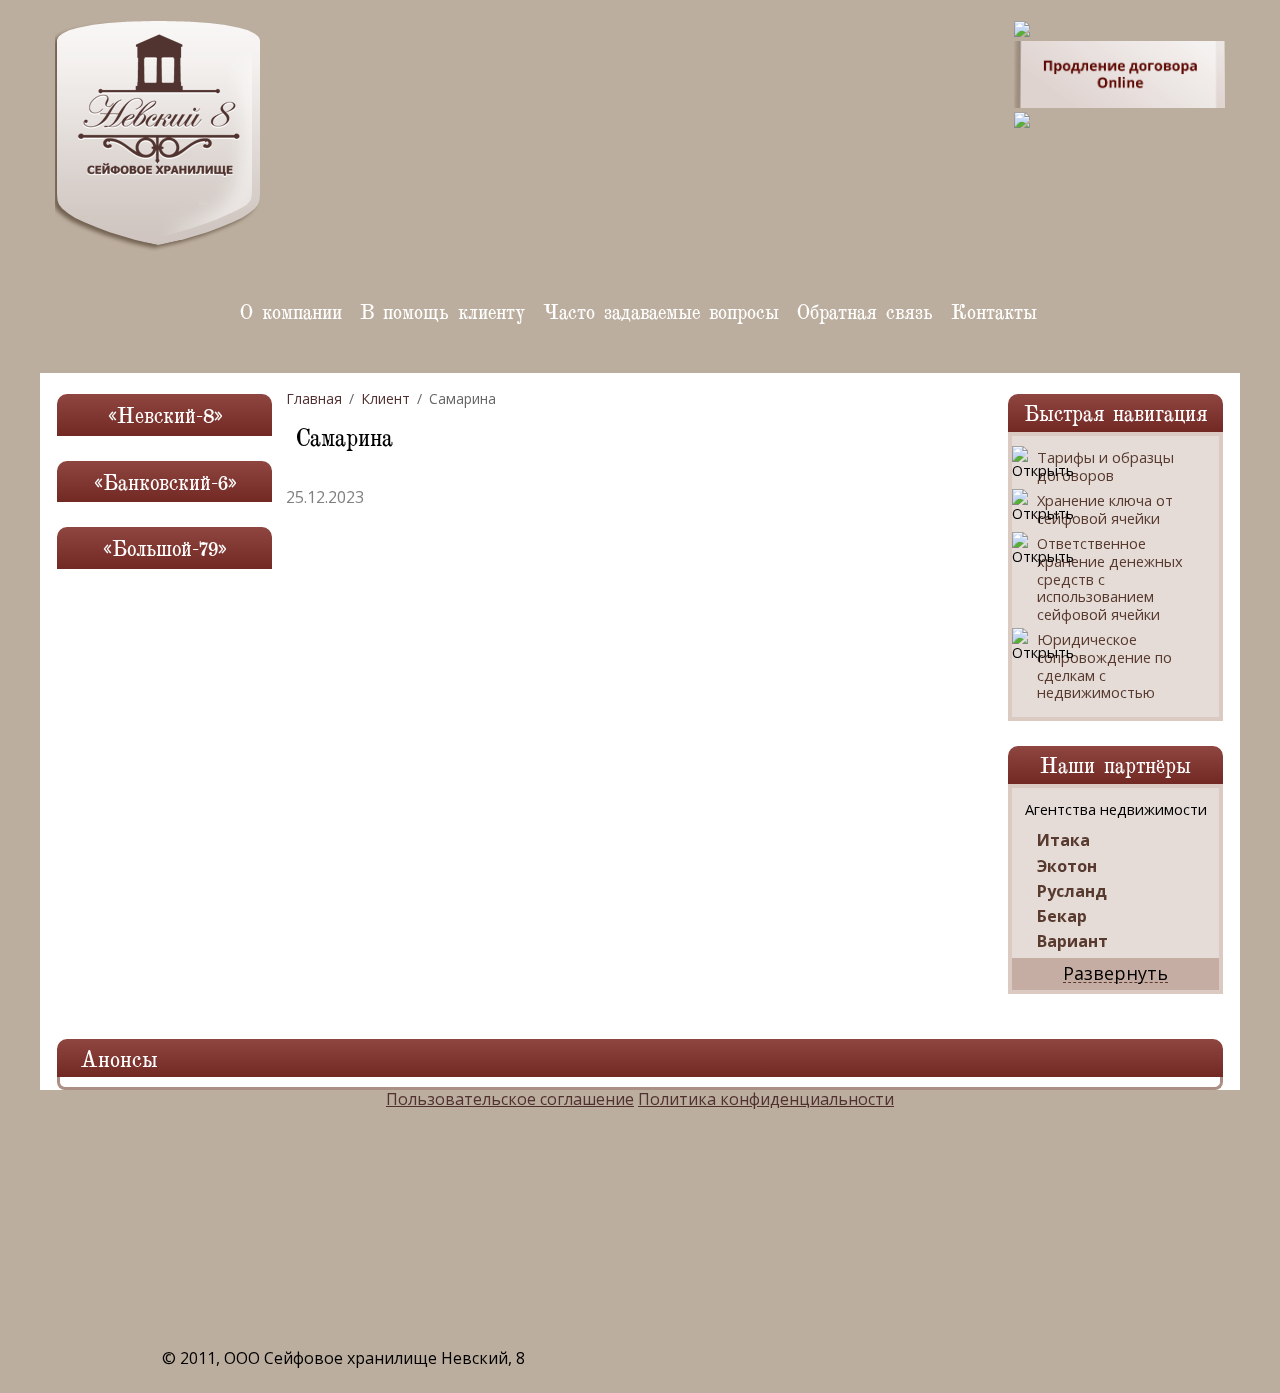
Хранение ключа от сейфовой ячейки (1105, 509)
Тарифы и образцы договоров (1105, 466)
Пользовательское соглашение (510, 1099)
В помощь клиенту (442, 310)
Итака (1063, 840)
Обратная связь (865, 310)
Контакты (994, 310)
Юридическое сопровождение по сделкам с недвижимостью (1104, 666)
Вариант (1072, 941)
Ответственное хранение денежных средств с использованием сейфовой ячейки (1110, 579)
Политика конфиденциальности (766, 1099)
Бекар (1062, 916)
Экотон (1067, 866)
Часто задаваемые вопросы (661, 310)
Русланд (1072, 891)
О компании (291, 310)
